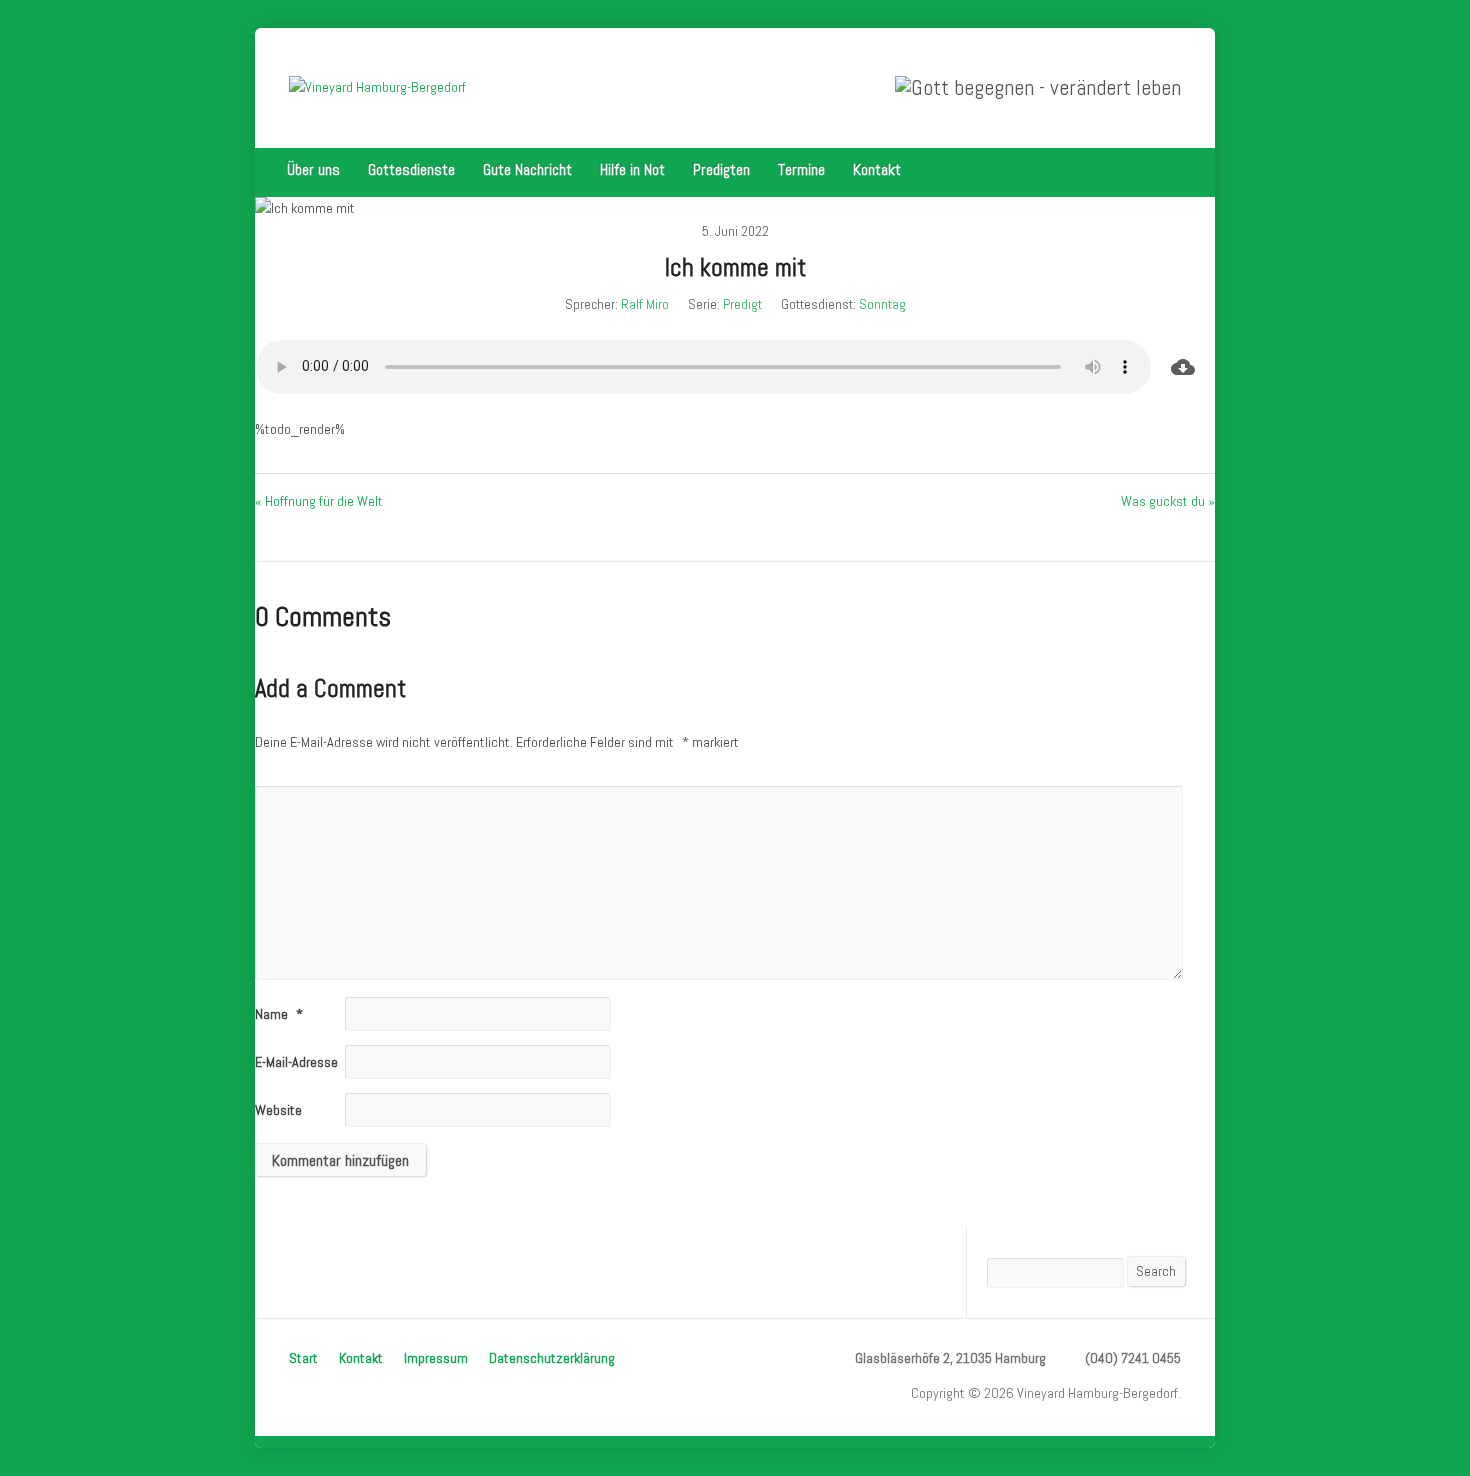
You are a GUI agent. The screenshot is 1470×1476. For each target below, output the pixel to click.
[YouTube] (1175, 170)
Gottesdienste (411, 169)
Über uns (313, 169)
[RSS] (1147, 170)
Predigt (742, 304)
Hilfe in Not (632, 169)
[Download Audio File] (1183, 367)
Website (278, 1110)
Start (303, 1358)
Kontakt (877, 169)
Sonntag (882, 304)
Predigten (721, 169)
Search (1156, 1271)
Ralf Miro (645, 304)
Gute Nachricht (527, 169)
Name (279, 1014)
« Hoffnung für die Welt (319, 501)
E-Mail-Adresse (304, 1062)
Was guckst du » (1168, 501)
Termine (801, 169)
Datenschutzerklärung (552, 1358)
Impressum (436, 1358)
